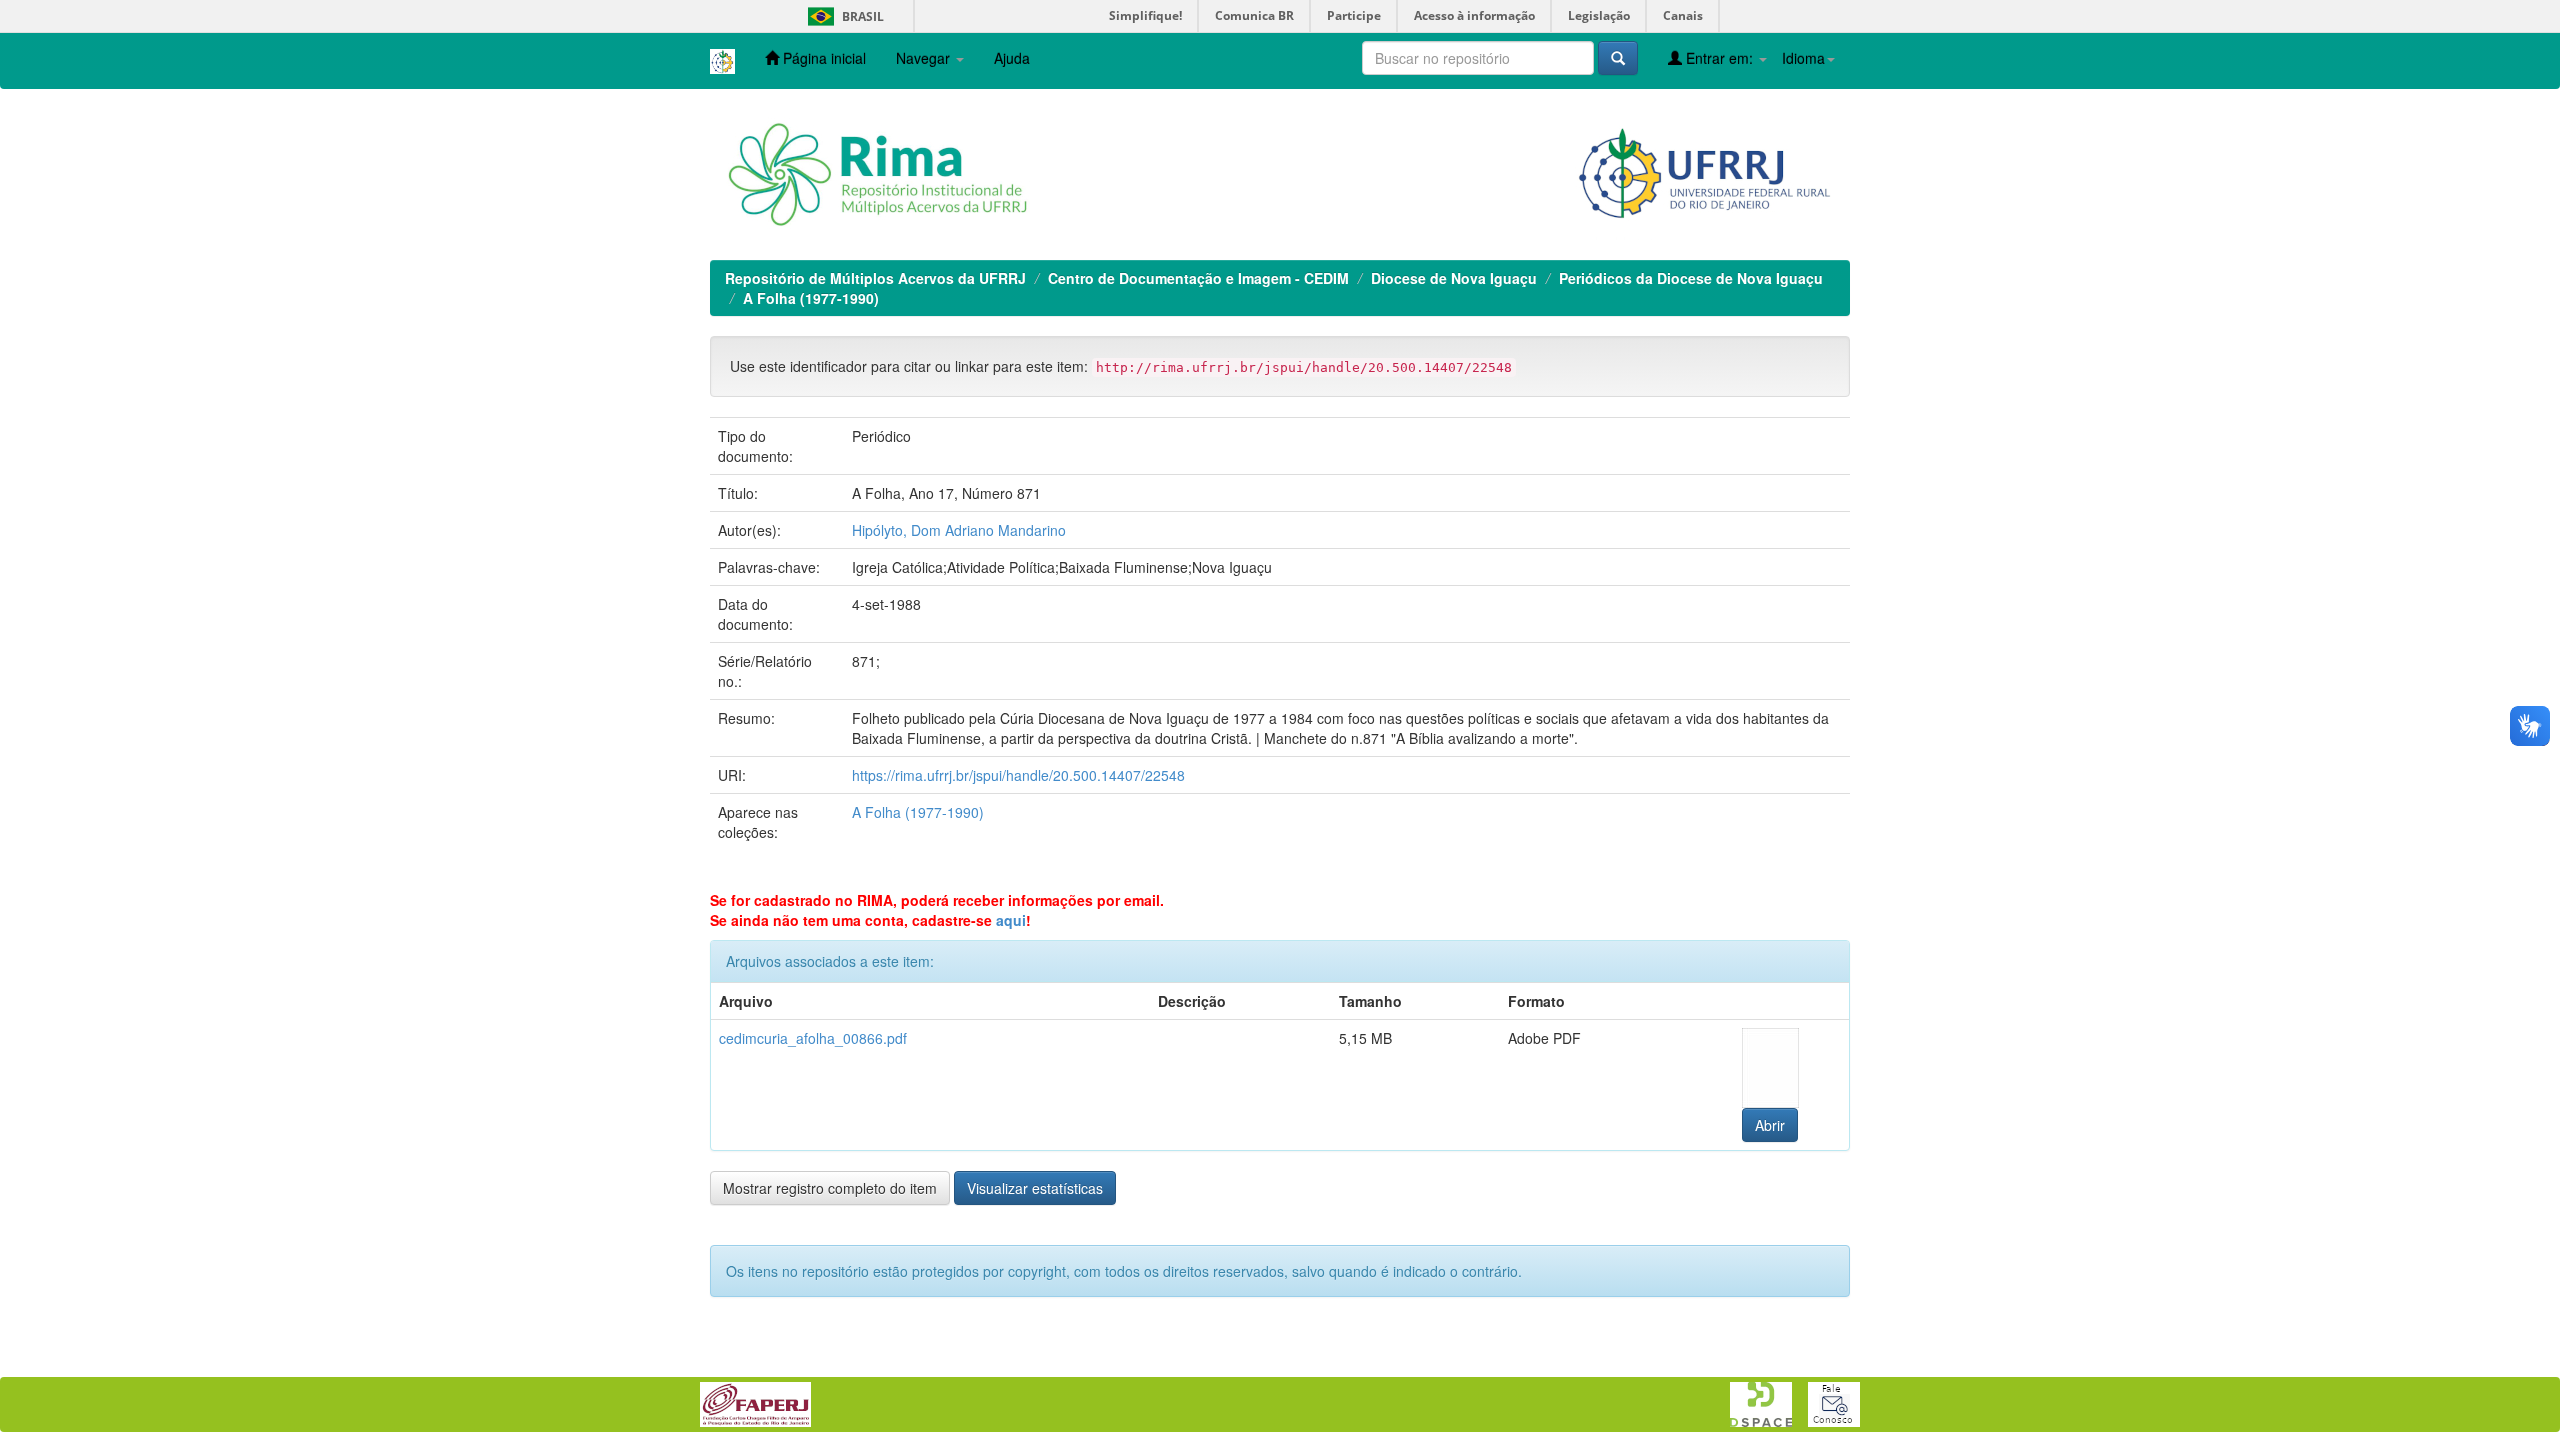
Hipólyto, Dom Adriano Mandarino (959, 530)
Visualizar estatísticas (1035, 1188)
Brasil (842, 16)
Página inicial (822, 58)
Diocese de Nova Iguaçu (1454, 278)
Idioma (1803, 58)
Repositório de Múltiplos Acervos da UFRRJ (875, 278)
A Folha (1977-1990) (811, 298)
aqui (1011, 920)
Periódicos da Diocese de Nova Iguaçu (1691, 278)
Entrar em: (1719, 58)
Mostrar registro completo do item (830, 1188)
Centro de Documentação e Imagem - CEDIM (1198, 278)
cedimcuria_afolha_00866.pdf (813, 1038)
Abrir (1770, 1125)
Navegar (925, 58)
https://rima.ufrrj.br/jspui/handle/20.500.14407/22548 (1018, 775)
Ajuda (1012, 58)
